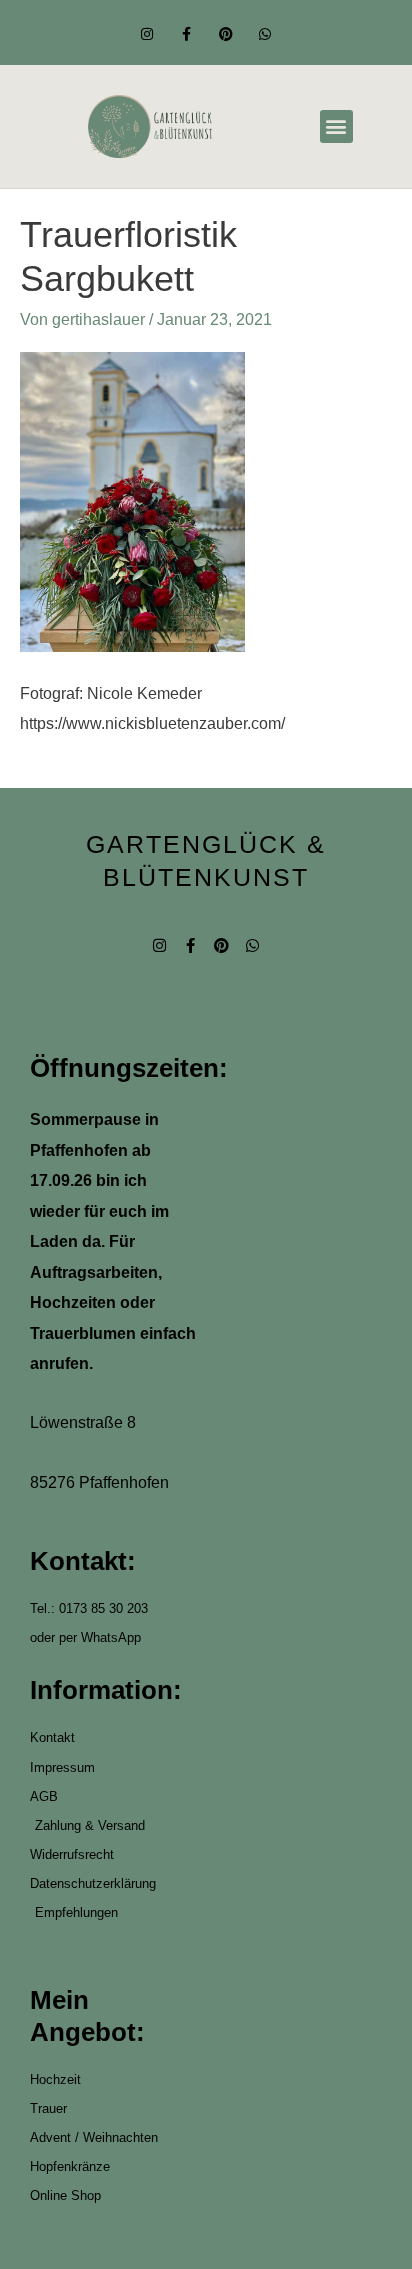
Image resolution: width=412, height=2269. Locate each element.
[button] (336, 126)
